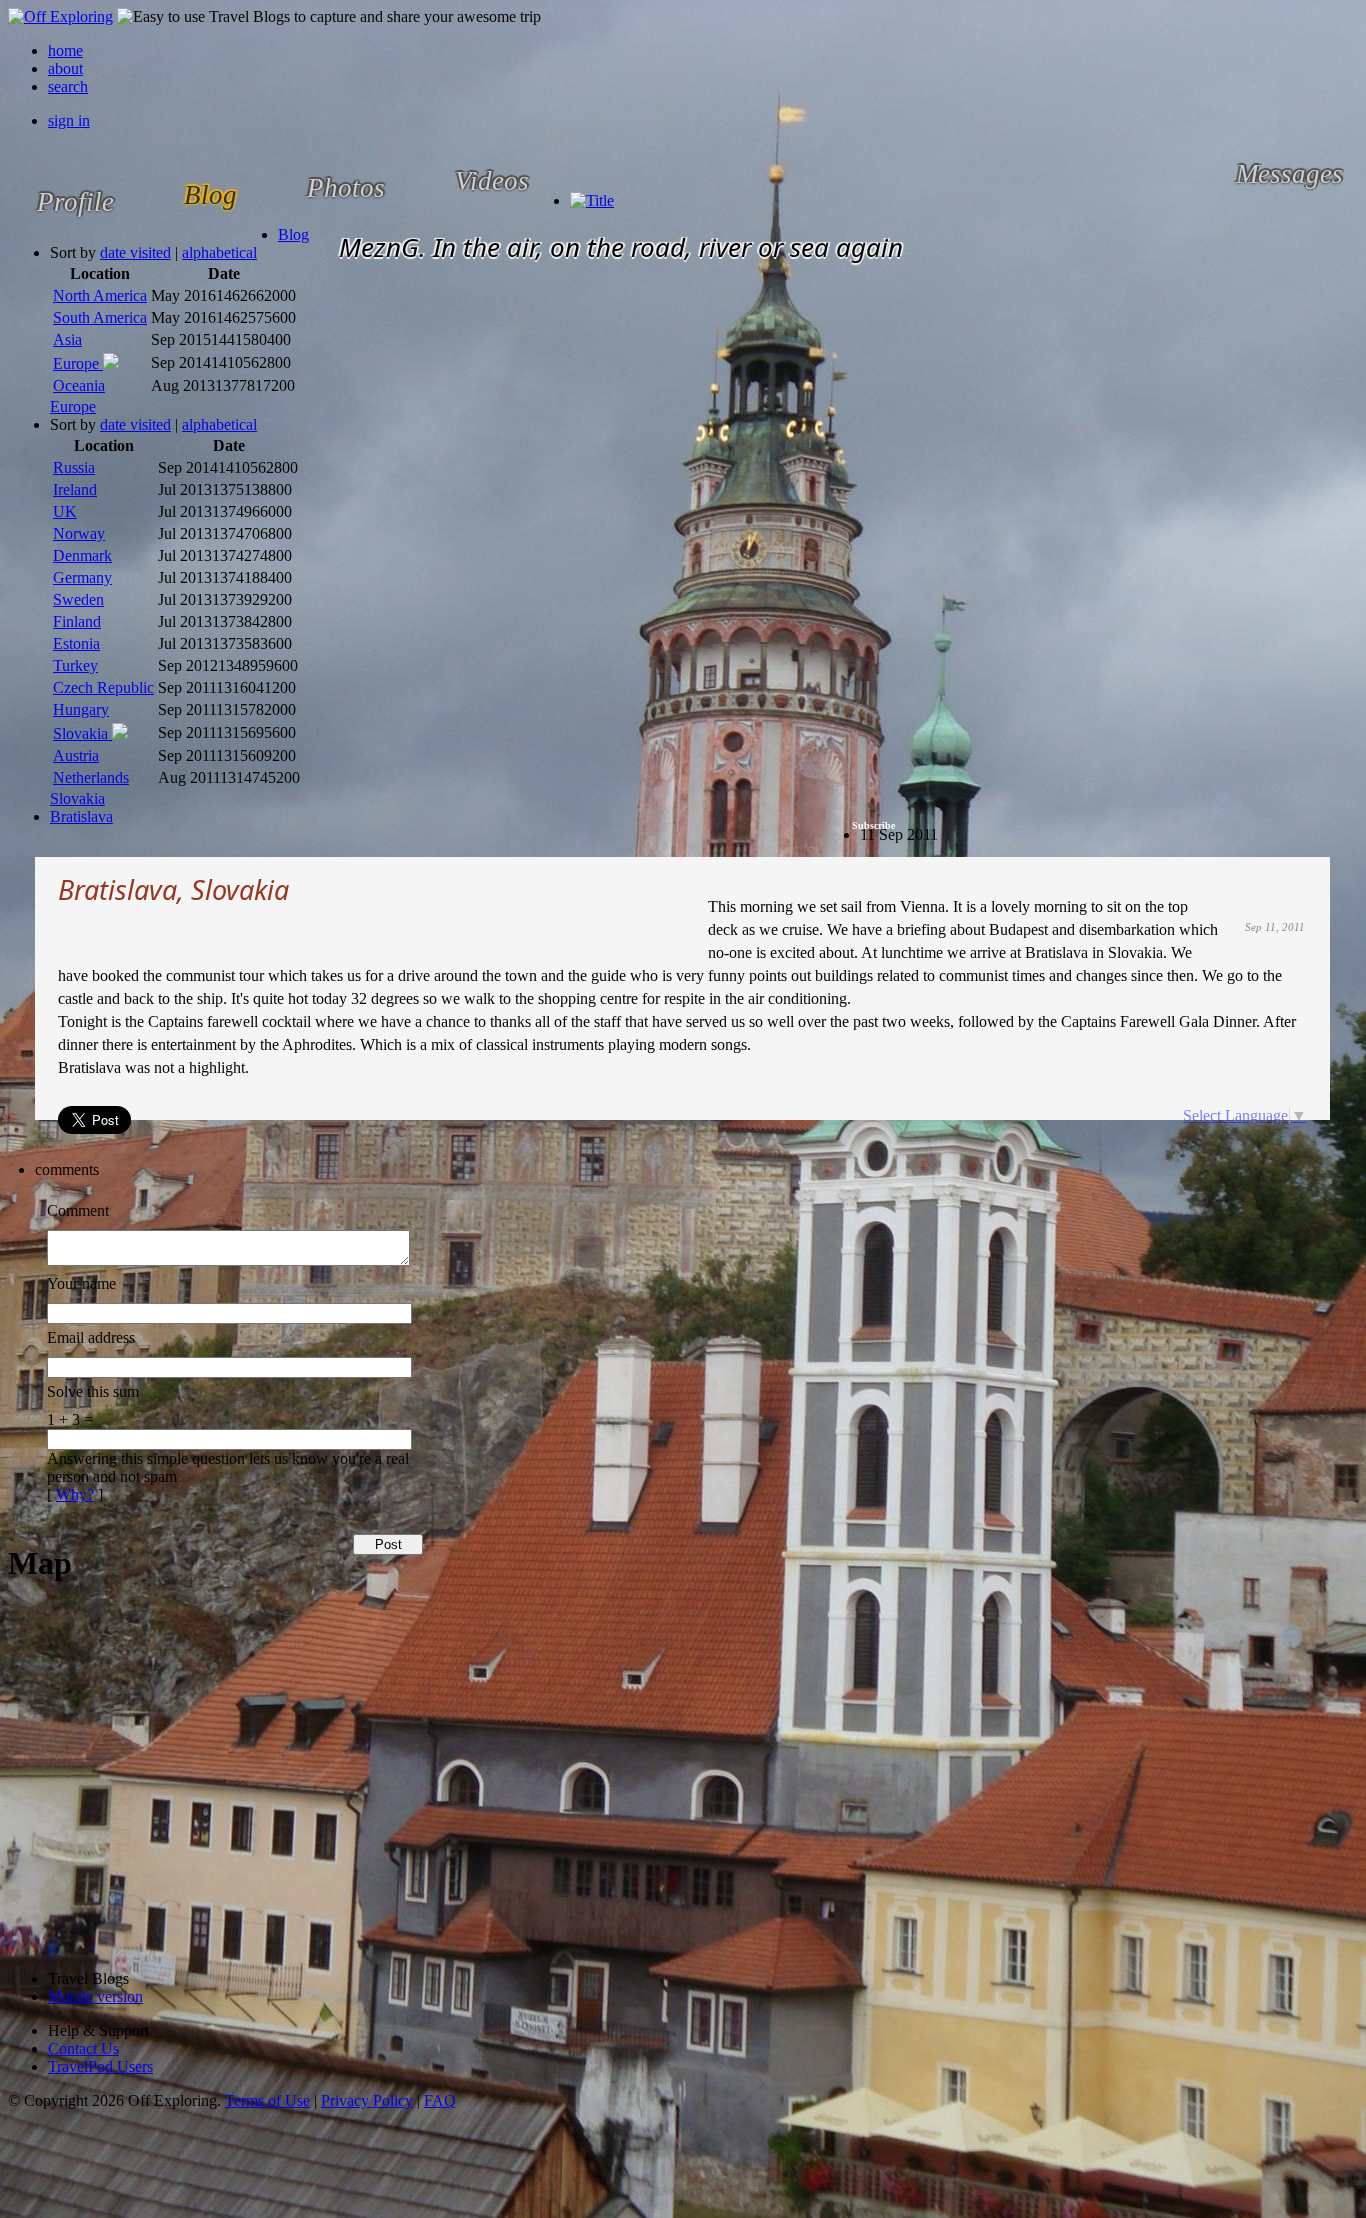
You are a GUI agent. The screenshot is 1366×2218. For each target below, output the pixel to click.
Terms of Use (267, 2100)
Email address (91, 1337)
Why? (75, 1494)
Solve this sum (93, 1391)
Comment (78, 1210)
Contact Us (83, 2048)
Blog (293, 234)
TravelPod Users (100, 2066)
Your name (81, 1283)
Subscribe (873, 825)
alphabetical (219, 252)
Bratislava (81, 816)
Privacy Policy (367, 2100)
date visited (135, 252)
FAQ (440, 2100)
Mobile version (95, 1996)
